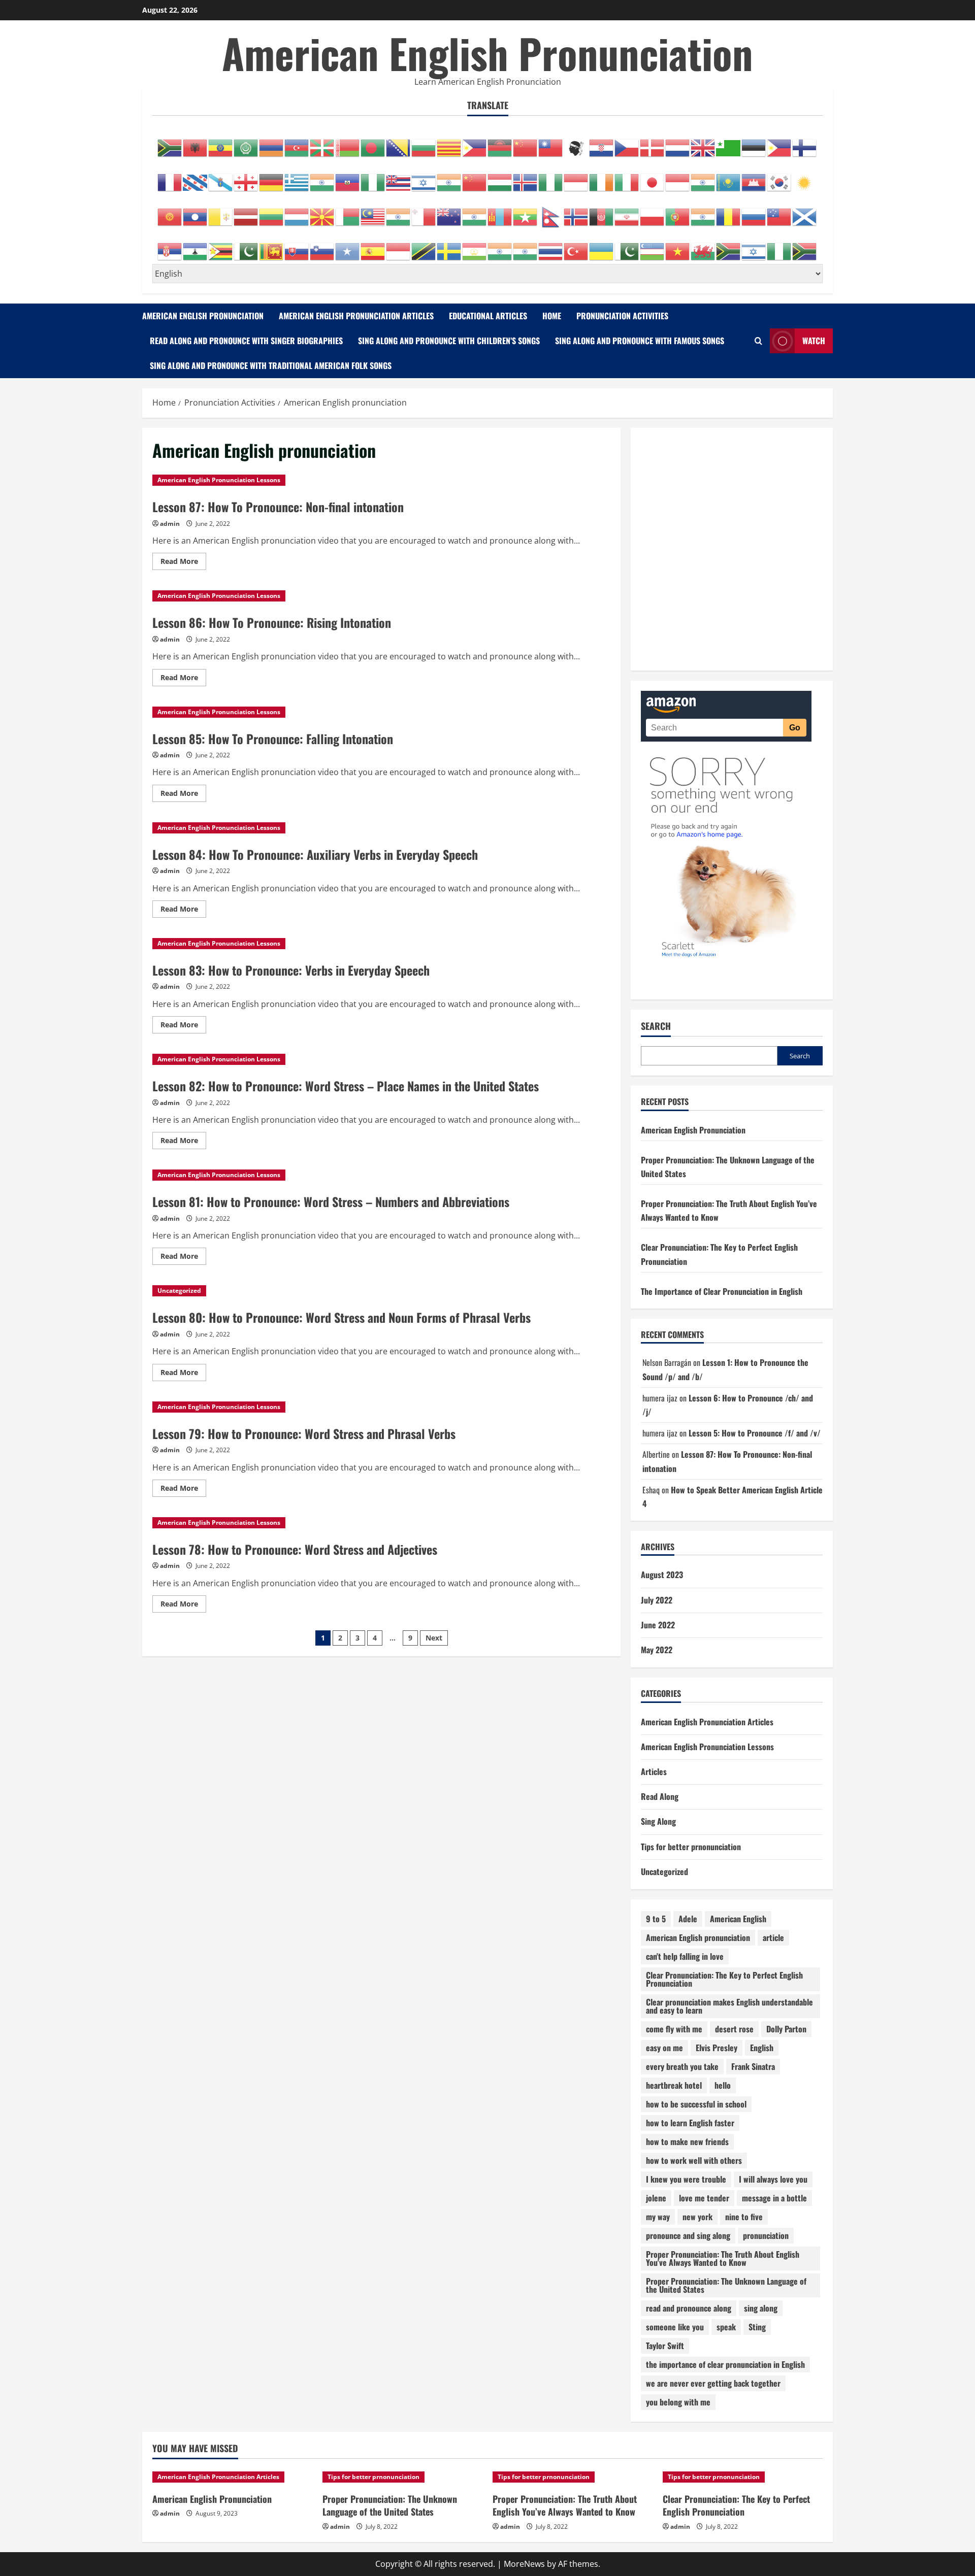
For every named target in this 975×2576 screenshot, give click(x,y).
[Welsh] (703, 246)
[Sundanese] (399, 246)
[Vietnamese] (678, 246)
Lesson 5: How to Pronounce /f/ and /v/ (755, 1433)
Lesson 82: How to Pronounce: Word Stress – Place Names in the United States (346, 1086)
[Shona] (221, 246)
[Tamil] (500, 246)
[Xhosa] (729, 246)
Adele (688, 1919)
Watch (814, 341)
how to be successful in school (696, 2104)
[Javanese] (678, 177)
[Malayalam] (399, 212)
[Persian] (627, 212)
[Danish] (653, 143)
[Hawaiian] (399, 177)
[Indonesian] (576, 177)
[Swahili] (424, 246)
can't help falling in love (685, 1956)
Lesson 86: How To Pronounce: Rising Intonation (272, 622)
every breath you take (682, 2066)
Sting (757, 2327)
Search (656, 1026)
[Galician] (221, 177)
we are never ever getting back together (713, 2383)
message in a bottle (774, 2198)
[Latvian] (246, 212)
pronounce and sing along (688, 2235)
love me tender (704, 2198)
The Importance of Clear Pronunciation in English (722, 1291)
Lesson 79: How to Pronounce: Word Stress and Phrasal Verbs (304, 1433)
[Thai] (551, 246)
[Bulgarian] (424, 143)
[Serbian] (170, 246)
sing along (761, 2308)
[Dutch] (678, 143)
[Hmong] (475, 177)
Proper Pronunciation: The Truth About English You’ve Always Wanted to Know (565, 2505)
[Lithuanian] (272, 212)
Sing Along (658, 1821)
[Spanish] (373, 246)
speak (726, 2327)
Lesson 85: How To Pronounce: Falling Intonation (273, 739)
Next (434, 1638)
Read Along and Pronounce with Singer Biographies (246, 341)
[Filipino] (779, 143)
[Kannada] (703, 177)
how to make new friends (687, 2142)
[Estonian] (754, 143)
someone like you (675, 2327)
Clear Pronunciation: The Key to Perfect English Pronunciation (724, 1979)
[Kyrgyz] (170, 212)
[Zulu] (805, 246)
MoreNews (524, 2564)
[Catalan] (449, 143)
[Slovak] (297, 246)
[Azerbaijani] (297, 143)
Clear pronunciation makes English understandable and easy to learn (729, 2006)
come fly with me (674, 2029)
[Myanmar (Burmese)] (526, 212)
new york (697, 2217)
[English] (703, 143)
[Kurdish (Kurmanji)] (805, 177)
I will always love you (773, 2179)
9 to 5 (656, 1919)
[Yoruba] (779, 246)
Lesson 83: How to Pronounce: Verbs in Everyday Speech (291, 970)
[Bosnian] (399, 143)
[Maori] (449, 212)
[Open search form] (758, 341)
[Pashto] (602, 212)
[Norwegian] (576, 212)
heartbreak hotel (674, 2085)
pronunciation (766, 2235)
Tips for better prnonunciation (691, 1847)
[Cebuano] (475, 143)
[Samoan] (779, 212)
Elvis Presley (717, 2048)
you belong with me (678, 2402)
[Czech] (627, 143)
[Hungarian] (500, 177)
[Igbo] (551, 177)
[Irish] (602, 177)
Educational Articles (488, 316)
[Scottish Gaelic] (805, 212)
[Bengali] (373, 143)
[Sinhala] (272, 246)
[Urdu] (627, 246)
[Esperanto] (729, 143)
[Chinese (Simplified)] (526, 143)
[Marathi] (475, 212)
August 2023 (662, 1575)
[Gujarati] (322, 177)
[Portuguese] (678, 212)
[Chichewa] (500, 143)
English (762, 2048)
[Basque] (322, 143)
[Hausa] (373, 177)
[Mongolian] (500, 212)
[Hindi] (449, 177)
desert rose (734, 2029)
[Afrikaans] (170, 143)
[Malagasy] (348, 212)
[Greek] (297, 177)
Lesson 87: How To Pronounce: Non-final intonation (278, 507)
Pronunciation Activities (622, 316)
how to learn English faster (690, 2123)
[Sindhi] (246, 246)
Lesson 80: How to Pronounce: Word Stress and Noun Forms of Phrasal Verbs (342, 1317)
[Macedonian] (322, 212)
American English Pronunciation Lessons (219, 480)
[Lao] (196, 212)
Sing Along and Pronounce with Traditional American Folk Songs (271, 365)
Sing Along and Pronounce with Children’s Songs (449, 341)
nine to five (744, 2217)
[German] (272, 177)
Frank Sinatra (753, 2066)
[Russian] (754, 212)
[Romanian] (729, 212)
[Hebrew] (424, 177)
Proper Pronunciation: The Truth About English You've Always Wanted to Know (723, 2258)
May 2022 (657, 1650)
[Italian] (627, 177)
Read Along (660, 1796)
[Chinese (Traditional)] (551, 143)
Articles (654, 1771)
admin (170, 524)
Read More (183, 563)
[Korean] (779, 177)
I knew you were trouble (686, 2179)
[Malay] (373, 212)
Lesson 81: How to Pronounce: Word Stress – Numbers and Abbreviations (331, 1201)
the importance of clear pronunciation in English (725, 2364)
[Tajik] (475, 246)
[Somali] (348, 246)
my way (658, 2217)
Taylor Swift (665, 2346)
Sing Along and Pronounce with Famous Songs (640, 341)
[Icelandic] (526, 177)
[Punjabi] (703, 212)
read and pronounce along (689, 2308)
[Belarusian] (348, 143)
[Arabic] (246, 143)
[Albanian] (196, 143)
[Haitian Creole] (348, 177)
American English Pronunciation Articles (356, 316)
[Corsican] (576, 143)
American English (738, 1919)
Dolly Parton (786, 2029)
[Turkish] (576, 246)
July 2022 (657, 1600)
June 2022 (658, 1625)
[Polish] (653, 212)
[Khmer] (754, 177)
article (773, 1937)
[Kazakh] (729, 177)
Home (552, 316)
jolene (656, 2198)
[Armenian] (272, 143)
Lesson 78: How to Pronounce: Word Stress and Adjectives (295, 1549)
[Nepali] (551, 212)
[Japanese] (653, 177)
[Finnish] (805, 143)
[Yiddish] (754, 246)
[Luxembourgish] (297, 212)
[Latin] (221, 212)
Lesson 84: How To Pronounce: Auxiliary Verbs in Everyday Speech (315, 854)
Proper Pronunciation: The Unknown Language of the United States (726, 2285)
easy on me (664, 2048)
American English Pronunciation (487, 53)
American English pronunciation (698, 1937)
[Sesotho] (196, 246)
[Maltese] (424, 212)
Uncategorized (179, 1291)
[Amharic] (221, 143)
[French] (170, 177)
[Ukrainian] (602, 246)
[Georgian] (246, 177)
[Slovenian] (322, 246)
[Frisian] (196, 177)
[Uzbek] (653, 246)
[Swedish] (449, 246)
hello (723, 2085)
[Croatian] (602, 143)
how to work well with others (694, 2160)
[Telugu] (526, 246)
